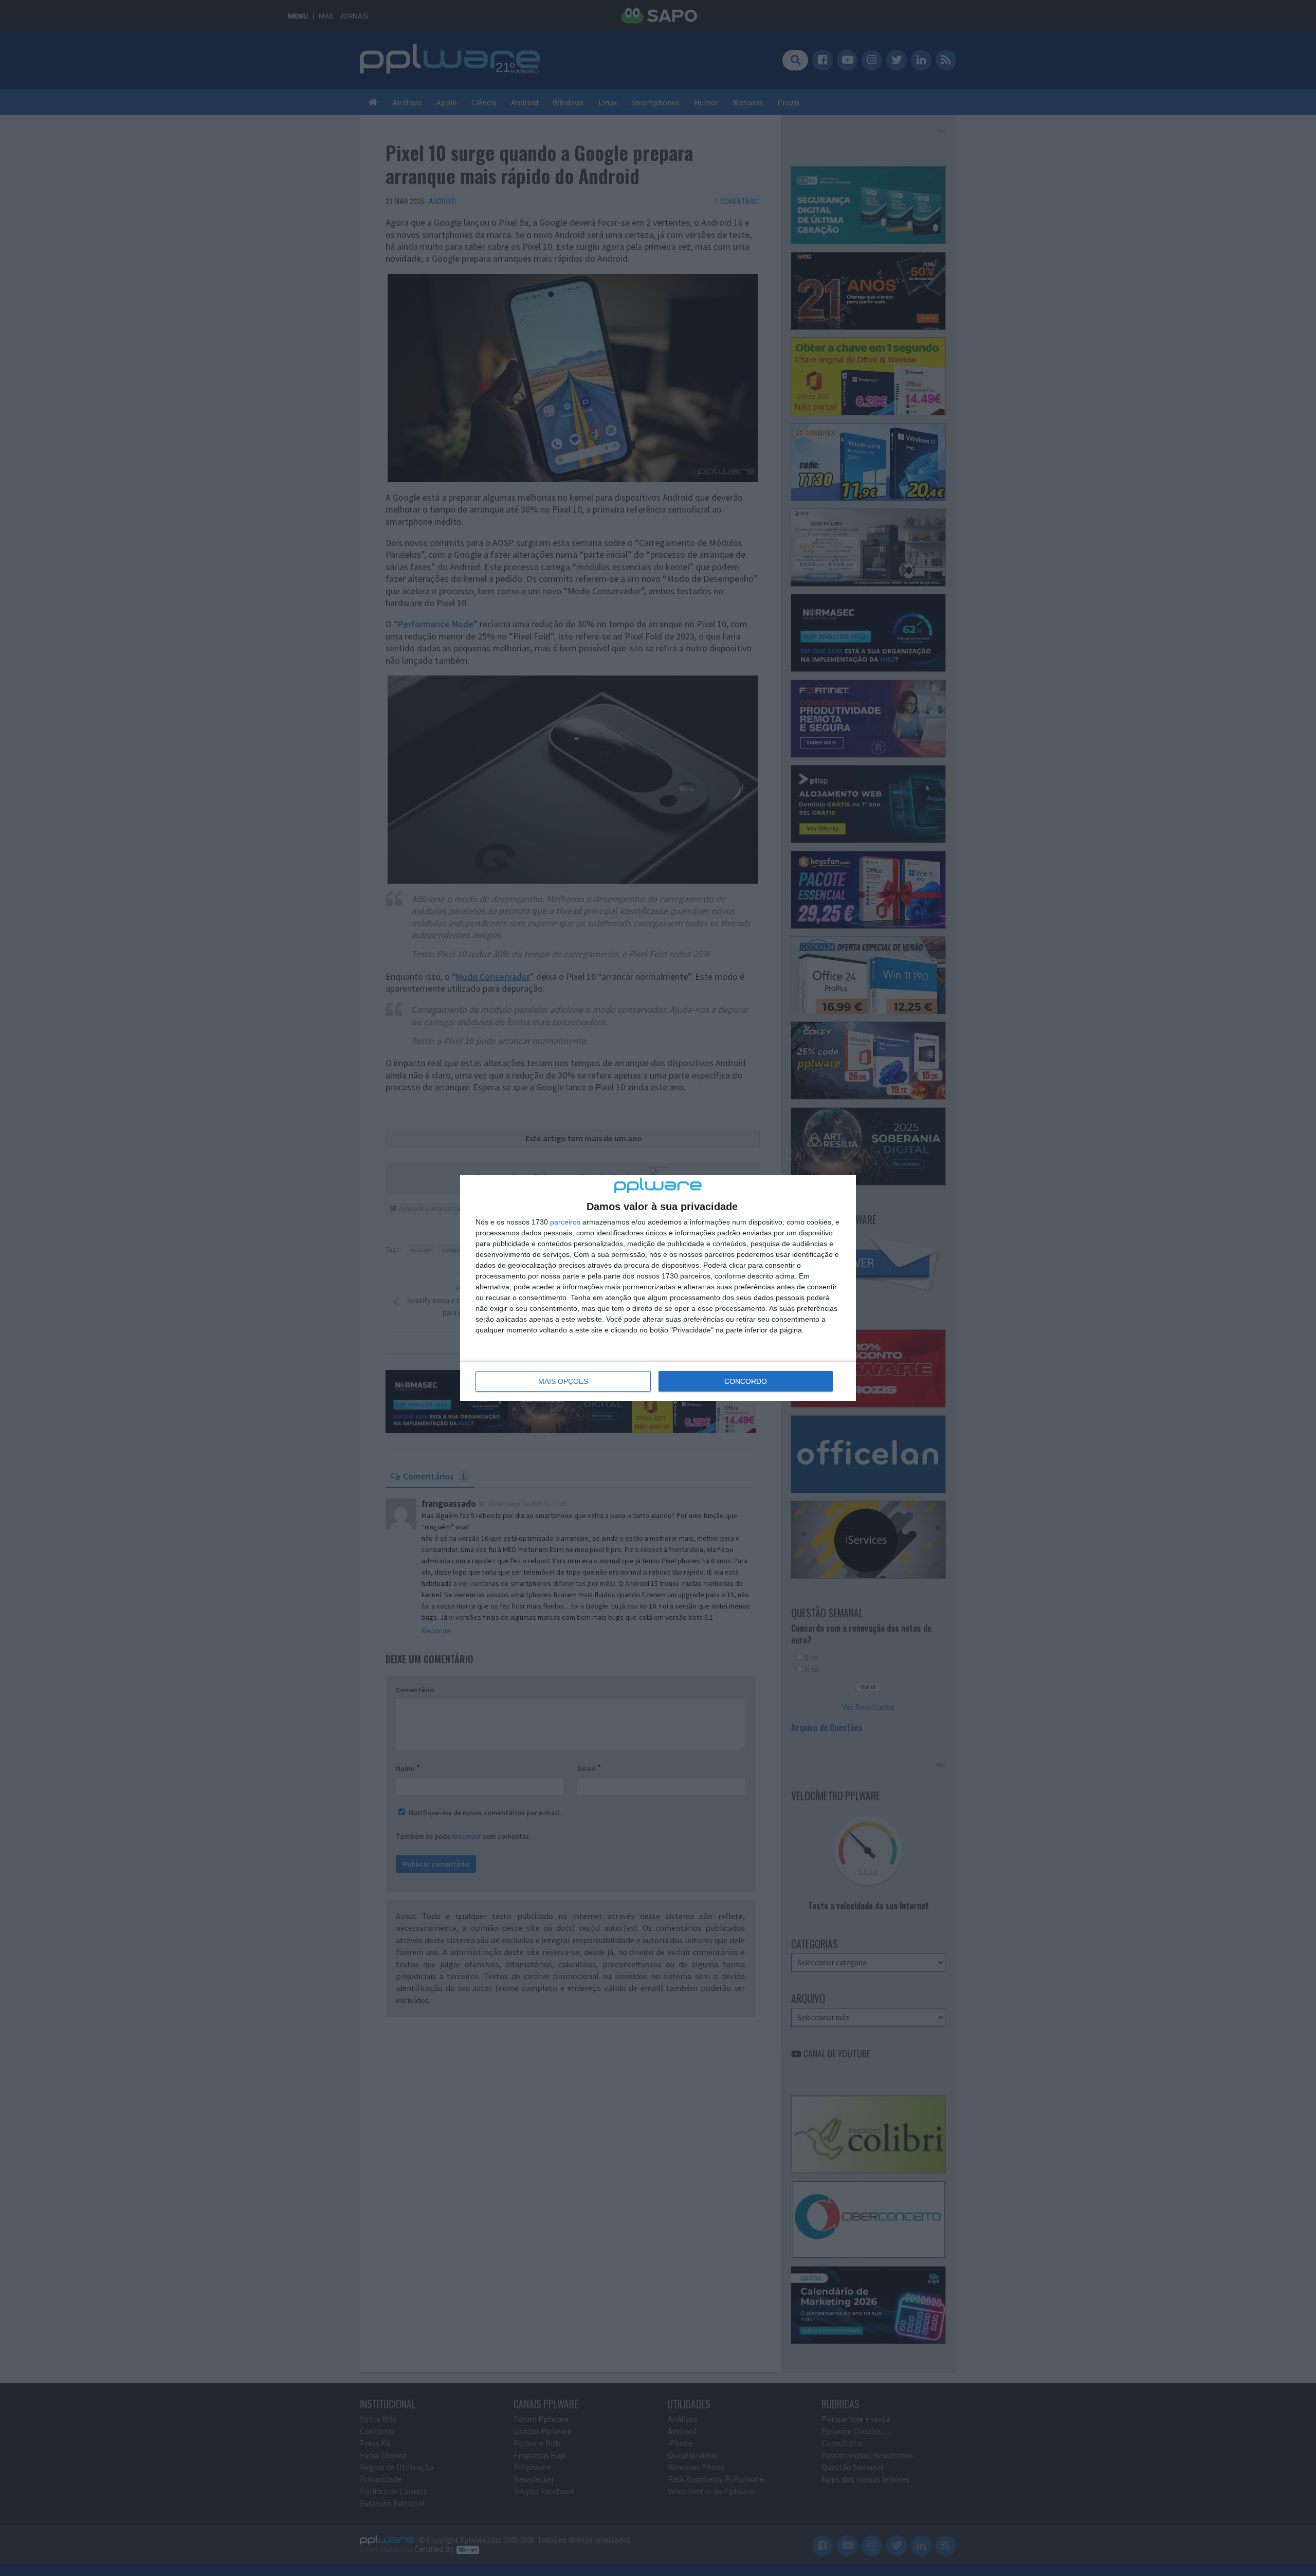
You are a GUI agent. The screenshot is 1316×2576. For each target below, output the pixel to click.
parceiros (565, 1222)
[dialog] (658, 1288)
